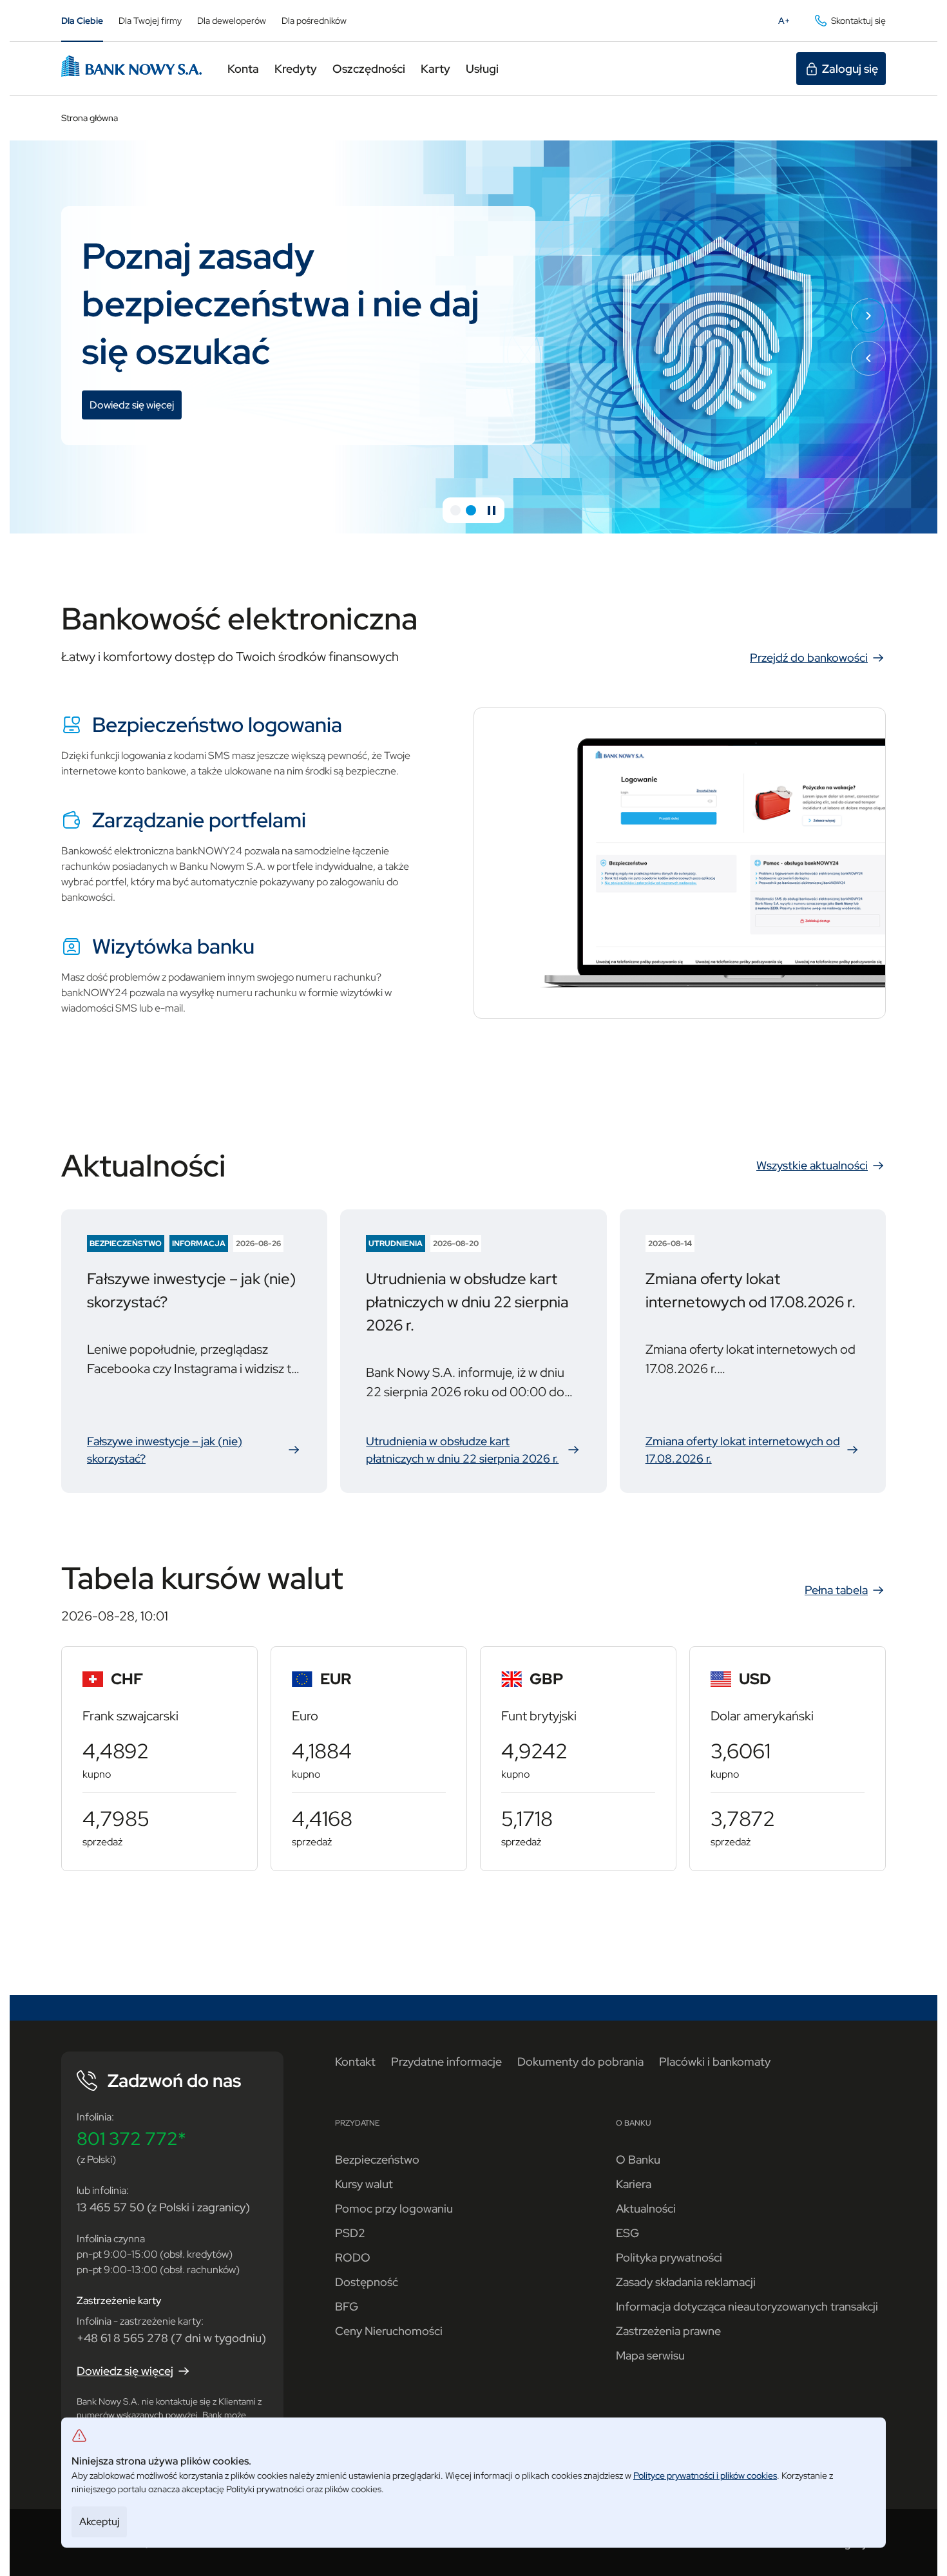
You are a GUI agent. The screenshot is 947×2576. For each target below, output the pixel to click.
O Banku (638, 2159)
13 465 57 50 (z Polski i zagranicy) (163, 2207)
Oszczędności (369, 69)
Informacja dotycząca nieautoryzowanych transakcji (747, 2306)
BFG (347, 2306)
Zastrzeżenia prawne (668, 2331)
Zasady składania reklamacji (686, 2282)
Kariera (634, 2184)
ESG (627, 2233)
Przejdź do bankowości (809, 658)
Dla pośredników (314, 21)
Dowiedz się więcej (136, 407)
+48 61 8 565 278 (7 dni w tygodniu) (171, 2338)
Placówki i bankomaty (715, 2062)
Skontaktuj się (858, 21)
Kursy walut (364, 2184)
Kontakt (355, 2062)
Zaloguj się (850, 69)
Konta (243, 69)
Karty (435, 69)
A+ (788, 24)
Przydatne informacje (446, 2062)
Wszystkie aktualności (812, 1165)
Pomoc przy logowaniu (394, 2208)
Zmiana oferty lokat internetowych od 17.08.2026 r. (753, 1450)
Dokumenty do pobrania (580, 2062)
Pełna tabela (836, 1590)
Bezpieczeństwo (377, 2159)
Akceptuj (99, 2522)
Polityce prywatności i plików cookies (705, 2475)
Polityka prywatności (669, 2257)
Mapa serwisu (650, 2355)
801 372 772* (131, 2139)
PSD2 (350, 2233)
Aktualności (646, 2208)
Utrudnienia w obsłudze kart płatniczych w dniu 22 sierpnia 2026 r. (473, 1450)
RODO (353, 2257)
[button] (455, 510)
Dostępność (367, 2282)
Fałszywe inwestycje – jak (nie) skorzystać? (194, 1450)
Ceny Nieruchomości (389, 2331)
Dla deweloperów (232, 21)
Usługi (482, 69)
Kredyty (296, 69)
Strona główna (90, 118)
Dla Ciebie (82, 21)
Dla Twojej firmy (150, 21)
